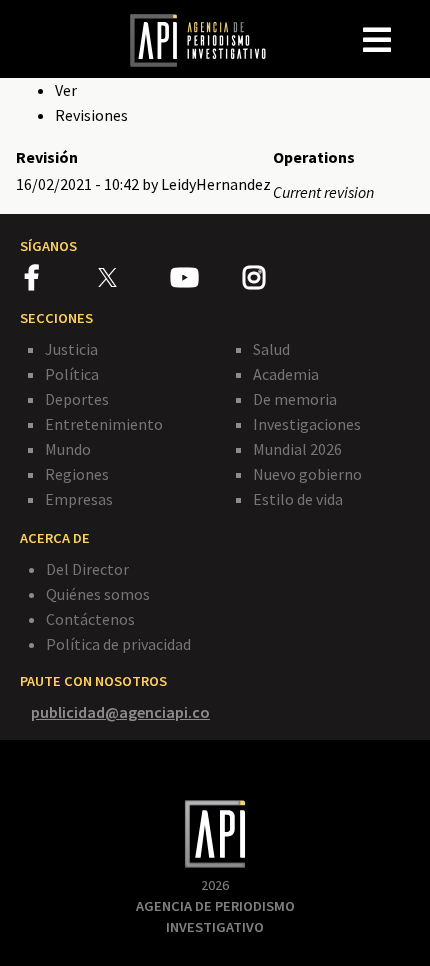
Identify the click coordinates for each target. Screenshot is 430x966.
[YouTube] (206, 281)
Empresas (79, 499)
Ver (66, 90)
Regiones (77, 474)
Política (72, 374)
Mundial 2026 (297, 449)
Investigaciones (307, 424)
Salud (271, 349)
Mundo (68, 449)
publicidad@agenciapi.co (120, 712)
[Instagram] (278, 281)
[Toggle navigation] (414, 24)
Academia (286, 374)
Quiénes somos (98, 594)
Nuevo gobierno (307, 474)
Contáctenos (90, 619)
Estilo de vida (298, 499)
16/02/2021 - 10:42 (77, 184)
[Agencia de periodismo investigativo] (208, 39)
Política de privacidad (118, 644)
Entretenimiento (104, 424)
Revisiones (91, 115)
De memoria (295, 399)
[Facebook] (61, 281)
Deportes (77, 399)
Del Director (87, 569)
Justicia (71, 349)
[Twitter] (132, 276)
